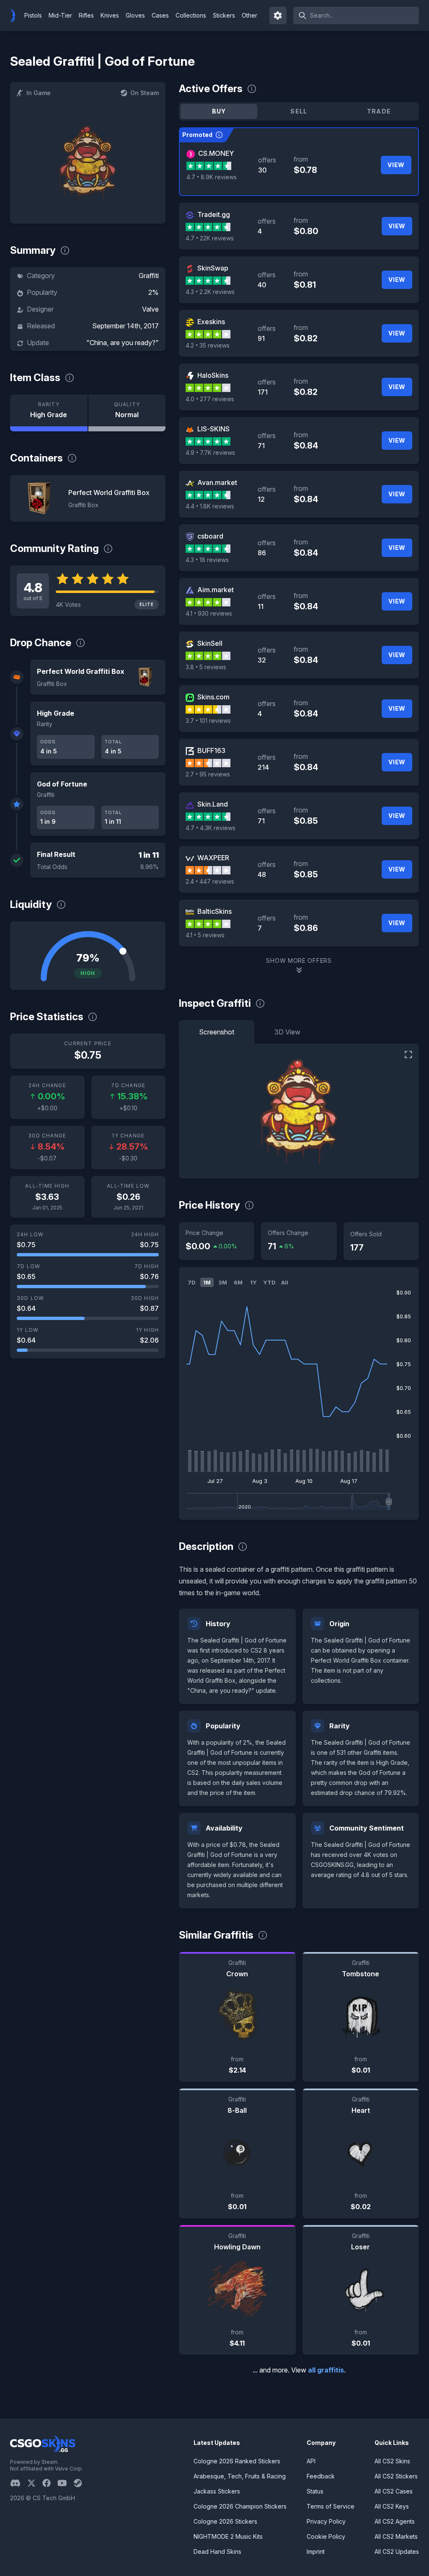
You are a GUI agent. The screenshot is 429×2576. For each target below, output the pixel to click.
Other (249, 15)
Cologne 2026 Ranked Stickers (237, 2461)
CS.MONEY (216, 153)
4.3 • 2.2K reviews (210, 292)
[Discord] (19, 2483)
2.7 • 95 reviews (208, 774)
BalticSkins (214, 911)
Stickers (224, 15)
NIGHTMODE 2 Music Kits (228, 2536)
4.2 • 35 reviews (208, 345)
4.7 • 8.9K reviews (212, 177)
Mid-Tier (60, 15)
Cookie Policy (326, 2536)
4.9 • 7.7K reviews (210, 453)
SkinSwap (213, 268)
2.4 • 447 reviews (210, 881)
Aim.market (216, 590)
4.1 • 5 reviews (205, 935)
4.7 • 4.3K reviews (211, 828)
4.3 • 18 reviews (207, 560)
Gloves (135, 15)
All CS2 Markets (396, 2536)
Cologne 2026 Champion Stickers (240, 2506)
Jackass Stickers (217, 2491)
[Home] (16, 15)
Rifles (86, 15)
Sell (299, 111)
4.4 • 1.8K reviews (210, 506)
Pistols (33, 15)
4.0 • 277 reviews (210, 399)
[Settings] (278, 15)
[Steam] (81, 2483)
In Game (39, 93)
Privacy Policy (326, 2521)
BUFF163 (211, 750)
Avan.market (217, 482)
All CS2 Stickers (396, 2476)
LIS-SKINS (213, 429)
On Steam (145, 93)
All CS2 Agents (395, 2521)
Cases (160, 15)
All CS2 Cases (394, 2491)
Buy (219, 111)
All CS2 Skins (392, 2461)
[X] (35, 2483)
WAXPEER (213, 858)
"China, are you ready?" (123, 343)
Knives (110, 15)
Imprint (316, 2552)
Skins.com (213, 697)
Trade (379, 111)
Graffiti (149, 276)
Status (315, 2491)
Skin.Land (213, 804)
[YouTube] (66, 2483)
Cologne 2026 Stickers (225, 2521)
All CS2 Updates (397, 2552)
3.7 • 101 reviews (208, 721)
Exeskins (211, 322)
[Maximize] (408, 1055)
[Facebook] (50, 2483)
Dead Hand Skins (217, 2552)
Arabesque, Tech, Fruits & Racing (240, 2476)
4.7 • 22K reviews (210, 238)
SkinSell (210, 643)
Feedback (321, 2476)
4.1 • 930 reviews (209, 613)
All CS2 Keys (392, 2506)
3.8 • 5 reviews (206, 667)
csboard (210, 536)
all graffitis (326, 2370)
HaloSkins (213, 375)
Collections (191, 15)
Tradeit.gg (214, 214)
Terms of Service (331, 2506)
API (311, 2461)
